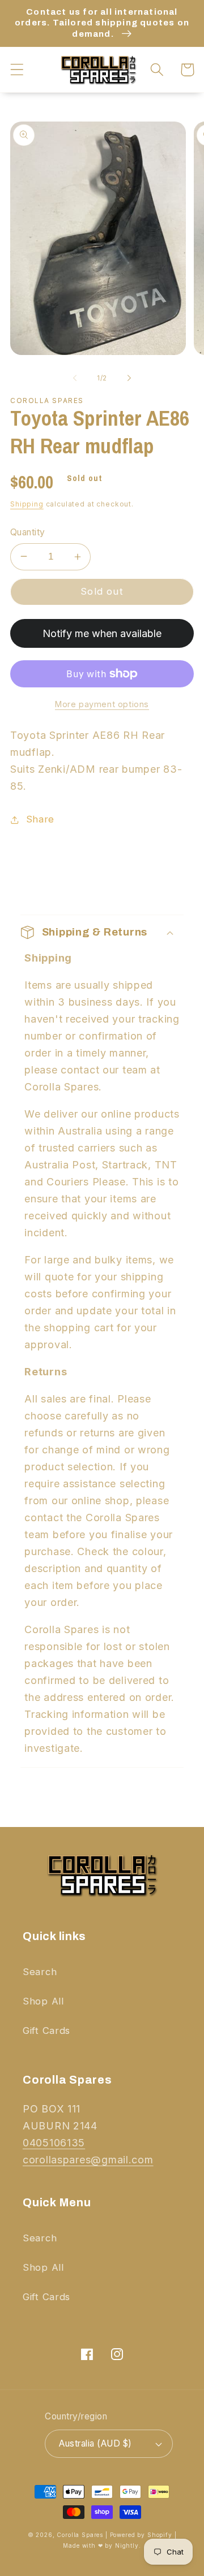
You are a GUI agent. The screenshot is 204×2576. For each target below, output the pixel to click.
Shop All (43, 2001)
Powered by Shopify (141, 2535)
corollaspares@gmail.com (88, 2160)
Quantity (28, 532)
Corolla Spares (80, 2535)
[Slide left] (75, 378)
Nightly (127, 2545)
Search (40, 1972)
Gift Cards (46, 2031)
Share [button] (40, 819)
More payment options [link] (102, 704)
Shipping (27, 504)
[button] (17, 70)
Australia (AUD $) (95, 2443)
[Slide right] (129, 378)
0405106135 (54, 2143)
